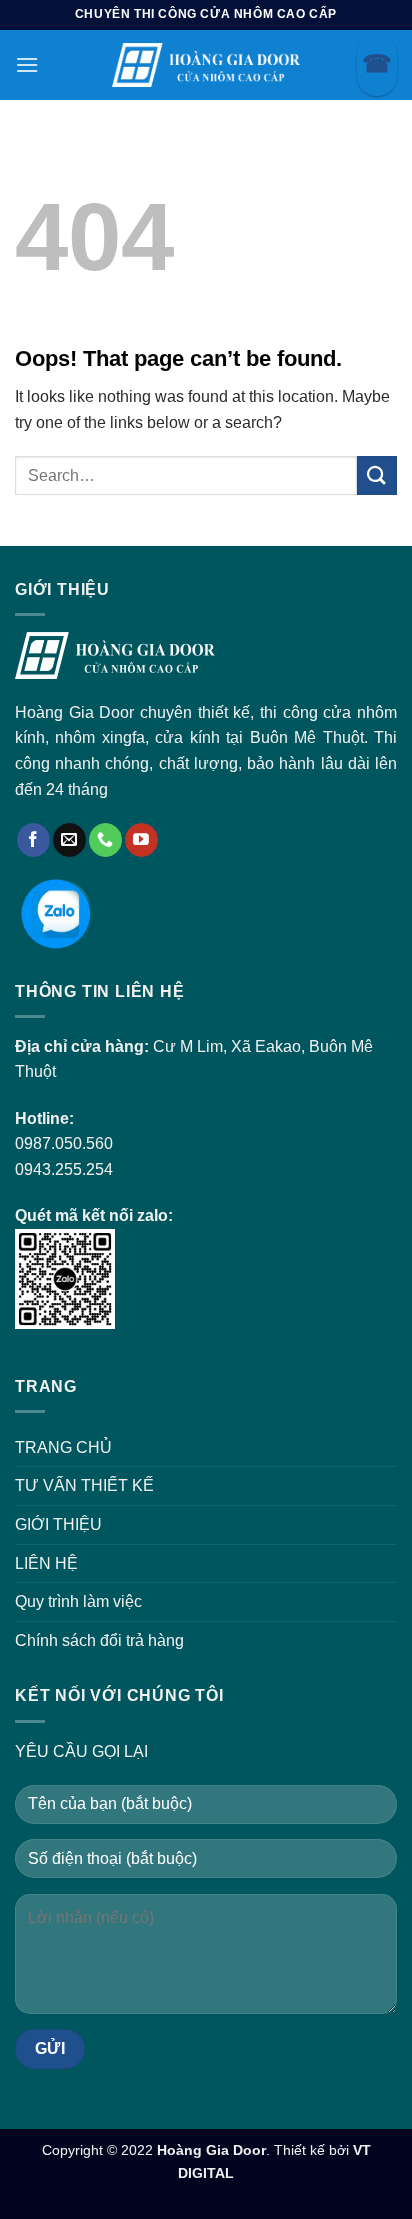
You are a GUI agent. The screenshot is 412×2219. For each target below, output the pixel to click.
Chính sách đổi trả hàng (99, 1640)
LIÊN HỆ (46, 1563)
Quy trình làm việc (78, 1601)
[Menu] (27, 64)
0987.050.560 (64, 1143)
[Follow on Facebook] (33, 840)
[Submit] (377, 475)
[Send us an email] (69, 840)
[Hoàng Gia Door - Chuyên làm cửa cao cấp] (206, 65)
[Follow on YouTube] (141, 840)
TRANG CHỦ (63, 1447)
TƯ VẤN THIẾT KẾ (84, 1485)
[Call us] (105, 840)
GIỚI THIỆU (58, 1524)
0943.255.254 (64, 1169)
